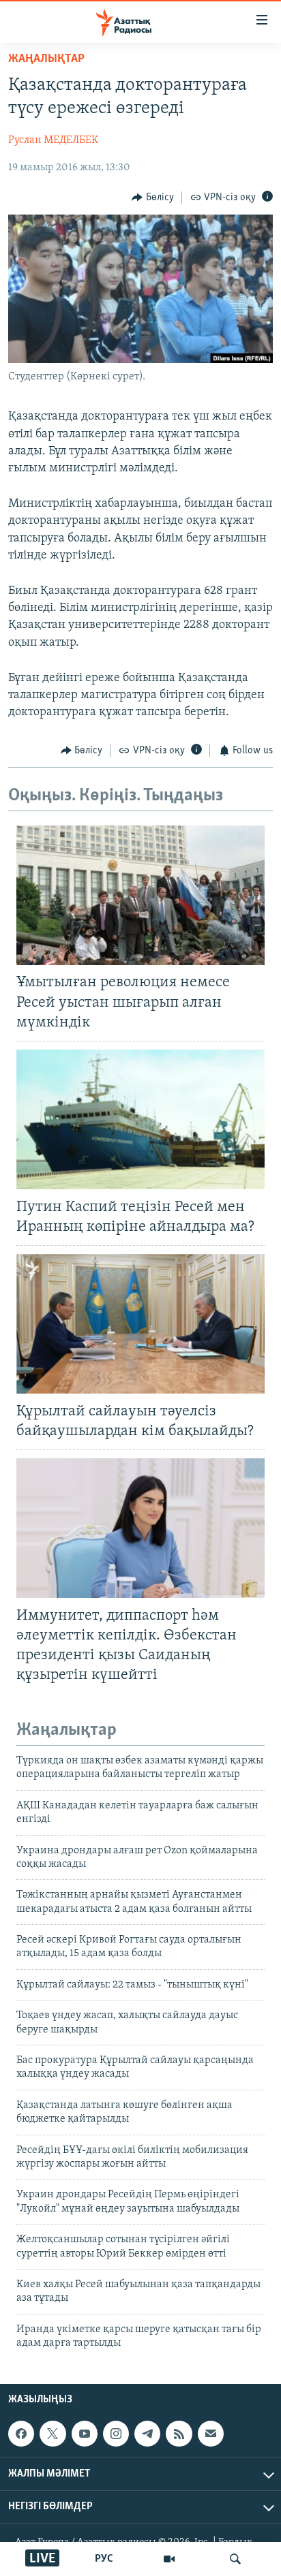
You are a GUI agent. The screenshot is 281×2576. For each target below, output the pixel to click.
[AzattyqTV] (169, 2559)
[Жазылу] (211, 2434)
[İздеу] (235, 2559)
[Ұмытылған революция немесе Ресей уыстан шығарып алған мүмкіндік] (140, 895)
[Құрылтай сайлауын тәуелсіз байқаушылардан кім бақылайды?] (140, 1324)
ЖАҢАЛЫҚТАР (46, 59)
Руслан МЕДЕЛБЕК (53, 140)
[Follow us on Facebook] (21, 2434)
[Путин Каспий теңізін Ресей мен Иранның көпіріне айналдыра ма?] (140, 1119)
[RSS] (179, 2434)
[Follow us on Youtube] (85, 2434)
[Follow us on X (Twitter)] (53, 2434)
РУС (104, 2559)
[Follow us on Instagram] (116, 2434)
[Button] (153, 198)
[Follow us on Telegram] (147, 2434)
